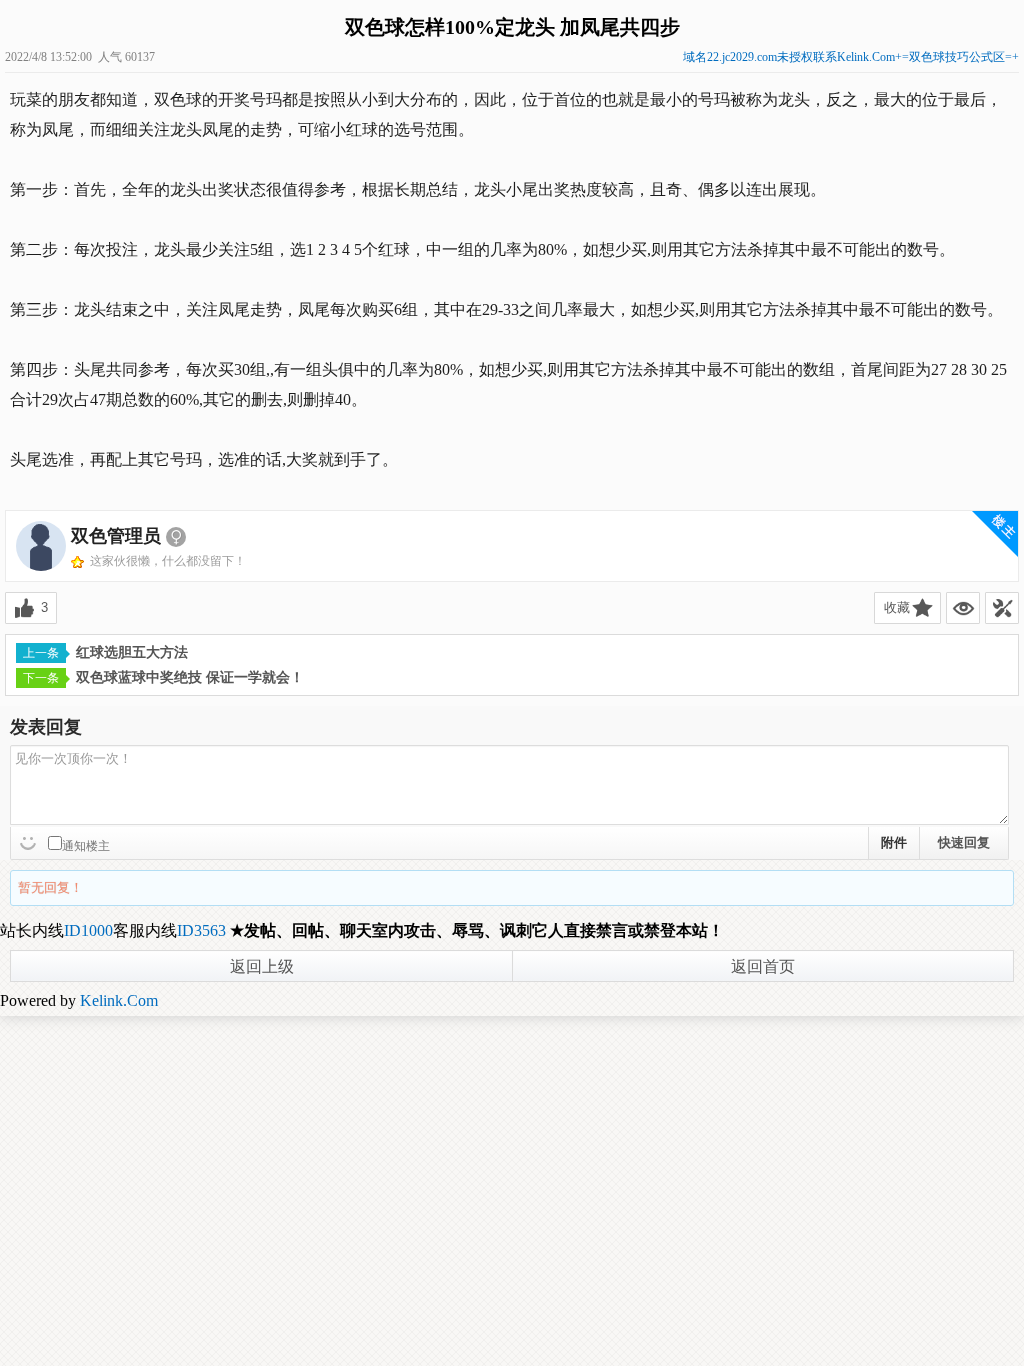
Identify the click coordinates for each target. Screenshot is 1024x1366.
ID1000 (88, 930)
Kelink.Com (119, 1000)
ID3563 (201, 930)
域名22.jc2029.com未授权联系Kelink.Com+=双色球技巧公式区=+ (851, 57)
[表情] (30, 841)
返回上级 (262, 966)
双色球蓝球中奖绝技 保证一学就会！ (190, 677)
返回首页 (763, 966)
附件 (894, 842)
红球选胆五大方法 (132, 652)
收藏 (897, 607)
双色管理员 (116, 536)
